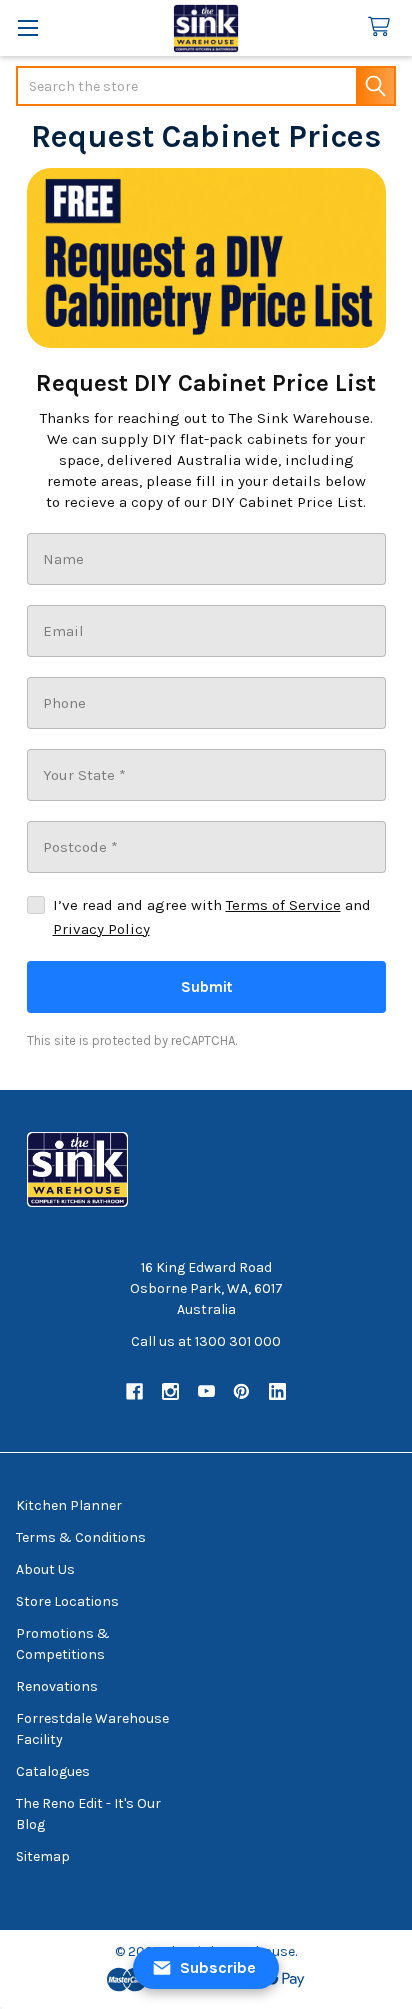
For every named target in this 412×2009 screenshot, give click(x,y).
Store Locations (67, 1601)
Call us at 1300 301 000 (206, 1341)
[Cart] (383, 27)
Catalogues (53, 1771)
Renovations (57, 1686)
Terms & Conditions (81, 1537)
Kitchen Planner (69, 1505)
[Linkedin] (277, 1391)
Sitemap (43, 1856)
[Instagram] (170, 1391)
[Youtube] (206, 1391)
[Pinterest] (241, 1391)
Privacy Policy (101, 929)
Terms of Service (283, 905)
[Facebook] (134, 1391)
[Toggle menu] (27, 27)
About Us (45, 1569)
